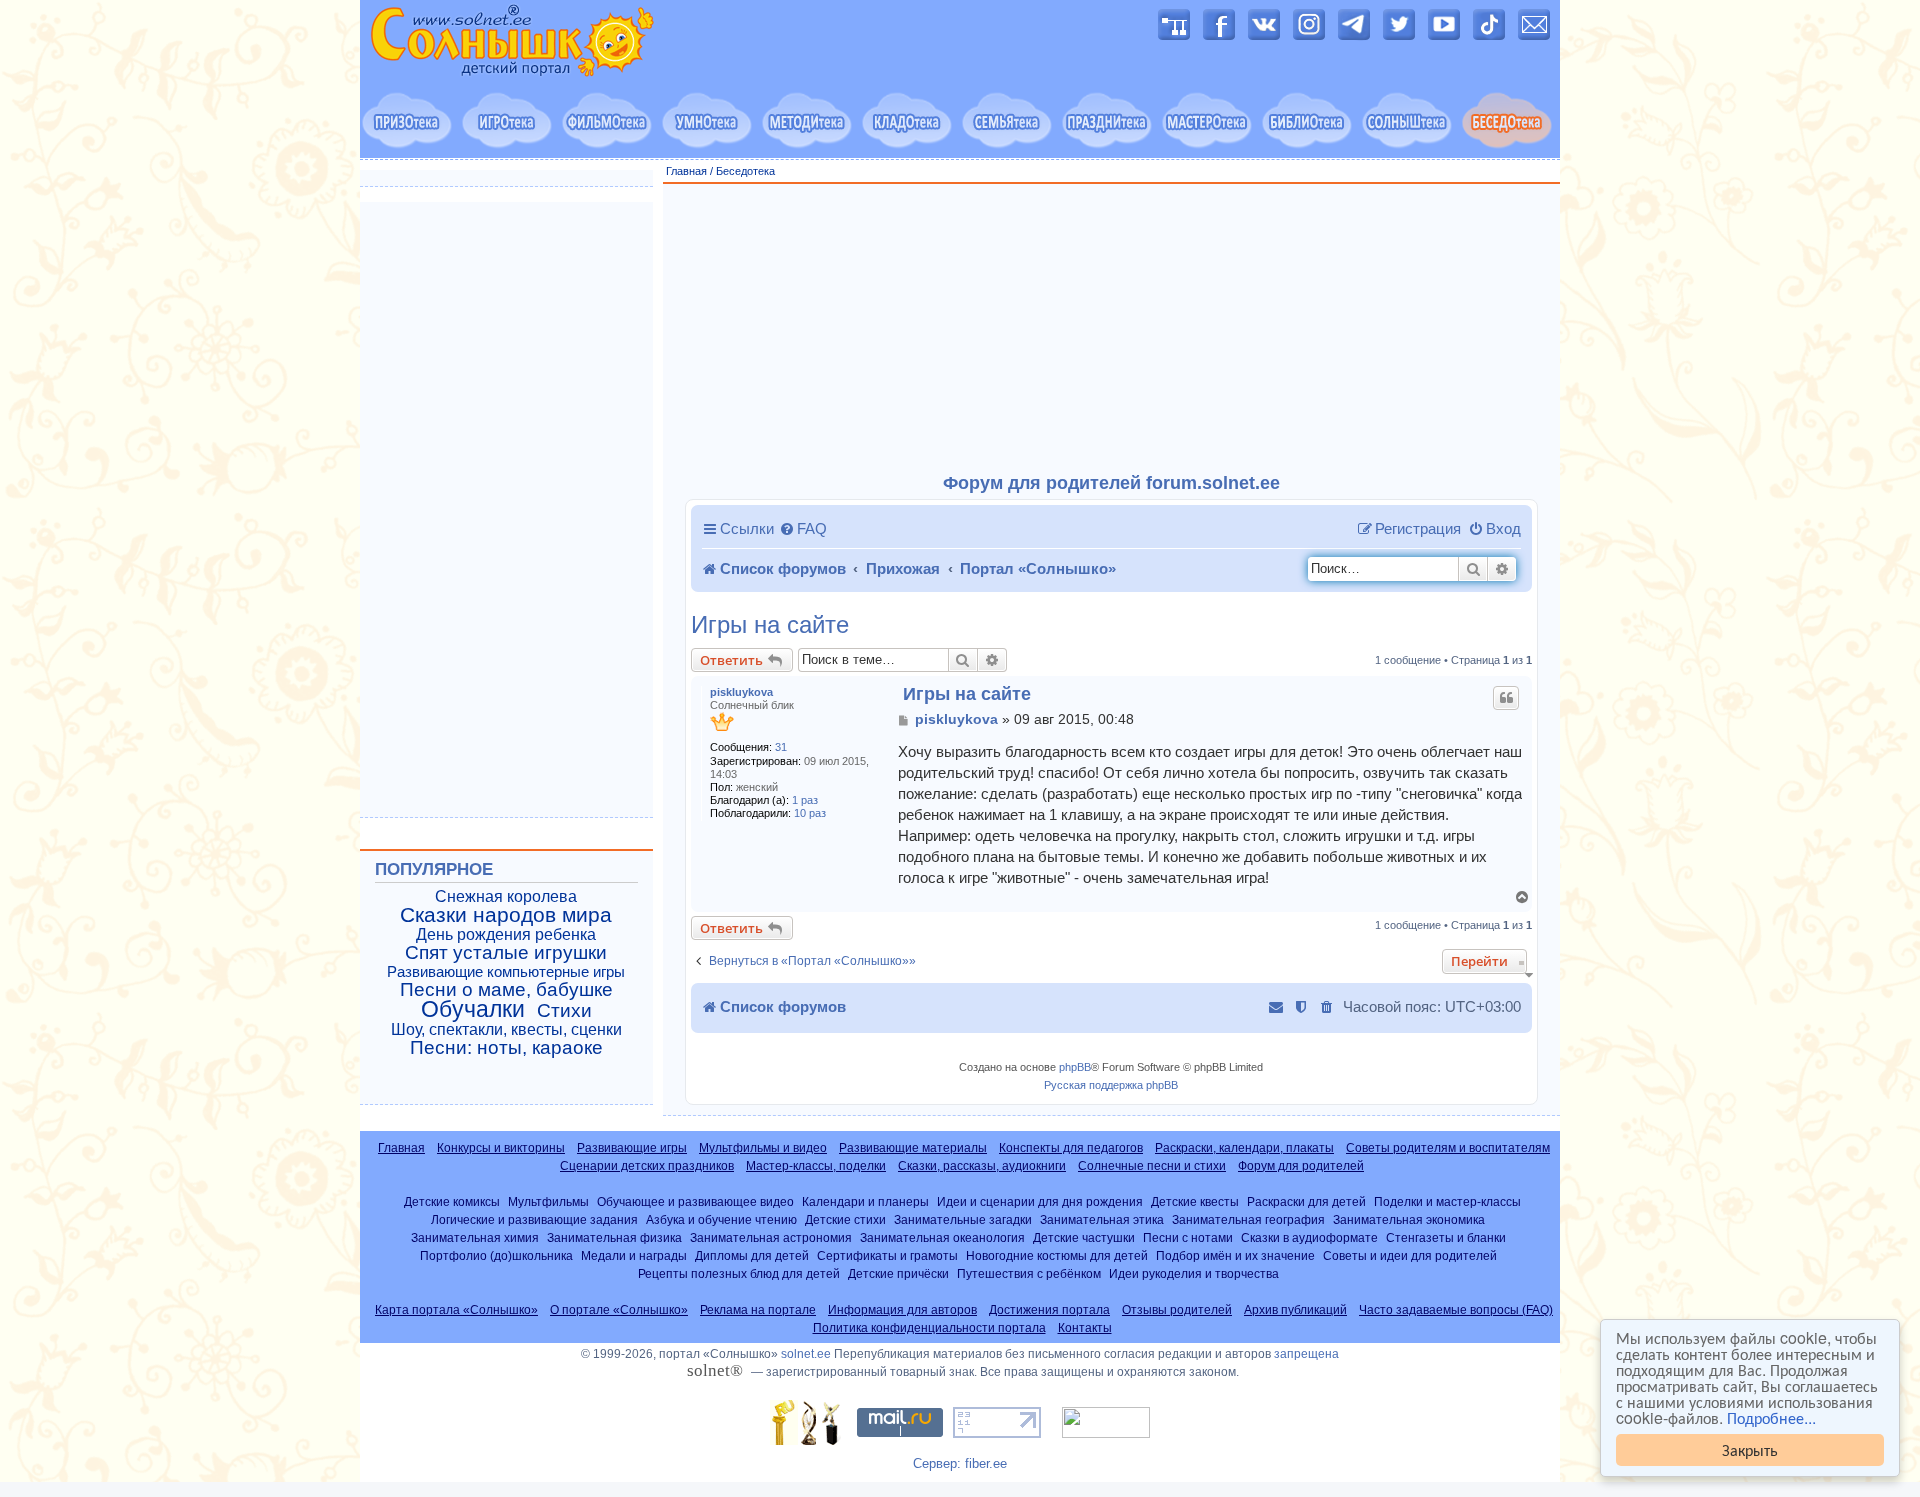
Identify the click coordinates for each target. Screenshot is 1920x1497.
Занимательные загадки (963, 1219)
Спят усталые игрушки (506, 953)
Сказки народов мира (506, 915)
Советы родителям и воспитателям (1448, 1148)
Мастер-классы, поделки (816, 1166)
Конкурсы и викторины (501, 1148)
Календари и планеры (865, 1201)
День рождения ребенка (506, 934)
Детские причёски (898, 1273)
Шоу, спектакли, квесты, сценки (506, 1029)
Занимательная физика (614, 1237)
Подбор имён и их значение (1235, 1255)
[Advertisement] (1112, 329)
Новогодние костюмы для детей (1057, 1255)
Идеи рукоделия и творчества (1194, 1273)
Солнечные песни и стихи (1152, 1166)
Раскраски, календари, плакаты (1244, 1148)
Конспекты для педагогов (1071, 1148)
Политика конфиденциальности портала (929, 1328)
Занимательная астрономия (771, 1237)
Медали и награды (634, 1255)
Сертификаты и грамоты (887, 1255)
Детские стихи (845, 1219)
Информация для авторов (902, 1310)
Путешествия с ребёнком (1029, 1273)
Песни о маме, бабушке (506, 990)
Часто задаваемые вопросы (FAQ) (1456, 1310)
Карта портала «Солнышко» (456, 1310)
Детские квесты (1195, 1201)
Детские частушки (1084, 1237)
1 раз (805, 800)
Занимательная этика (1102, 1219)
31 (781, 747)
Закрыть (1750, 1449)
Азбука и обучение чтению (721, 1219)
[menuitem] (803, 529)
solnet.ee (806, 1354)
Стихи (564, 1011)
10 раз (810, 813)
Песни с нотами (1188, 1237)
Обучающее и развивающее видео (695, 1201)
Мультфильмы (548, 1201)
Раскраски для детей (1306, 1201)
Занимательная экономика (1409, 1219)
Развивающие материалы (913, 1148)
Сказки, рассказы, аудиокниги (982, 1166)
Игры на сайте (770, 625)
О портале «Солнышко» (619, 1310)
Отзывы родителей (1177, 1310)
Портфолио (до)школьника (496, 1255)
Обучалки (473, 1009)
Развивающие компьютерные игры (506, 972)
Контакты (1085, 1328)
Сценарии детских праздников (647, 1166)
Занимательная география (1248, 1219)
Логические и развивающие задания (534, 1219)
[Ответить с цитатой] (1506, 698)
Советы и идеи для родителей (1410, 1255)
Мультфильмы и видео (763, 1148)
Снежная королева (506, 896)
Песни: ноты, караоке (506, 1048)
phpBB (1075, 1067)
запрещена (1306, 1354)
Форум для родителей (1301, 1166)
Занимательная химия (475, 1237)
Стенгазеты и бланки (1446, 1237)
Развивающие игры (632, 1148)
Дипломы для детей (752, 1255)
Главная (686, 171)
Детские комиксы (452, 1201)
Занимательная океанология (942, 1237)
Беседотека (745, 171)
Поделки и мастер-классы (1447, 1201)
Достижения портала (1049, 1310)
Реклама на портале (758, 1310)
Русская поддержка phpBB (1111, 1085)
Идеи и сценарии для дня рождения (1040, 1201)
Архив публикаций (1295, 1310)
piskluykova (741, 692)
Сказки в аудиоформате (1309, 1237)
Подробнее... (1771, 1418)
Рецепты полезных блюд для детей (739, 1273)
